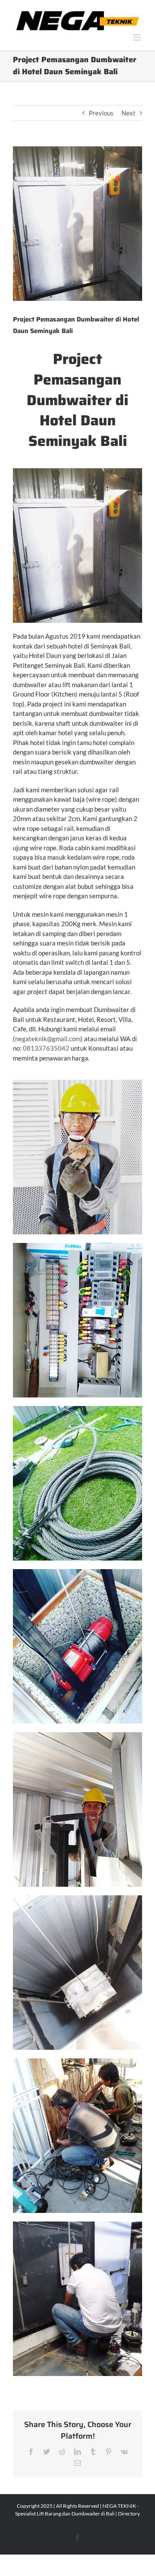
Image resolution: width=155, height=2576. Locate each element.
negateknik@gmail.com (48, 1039)
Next (129, 113)
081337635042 (46, 1048)
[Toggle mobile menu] (138, 38)
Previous (101, 113)
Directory (129, 2514)
